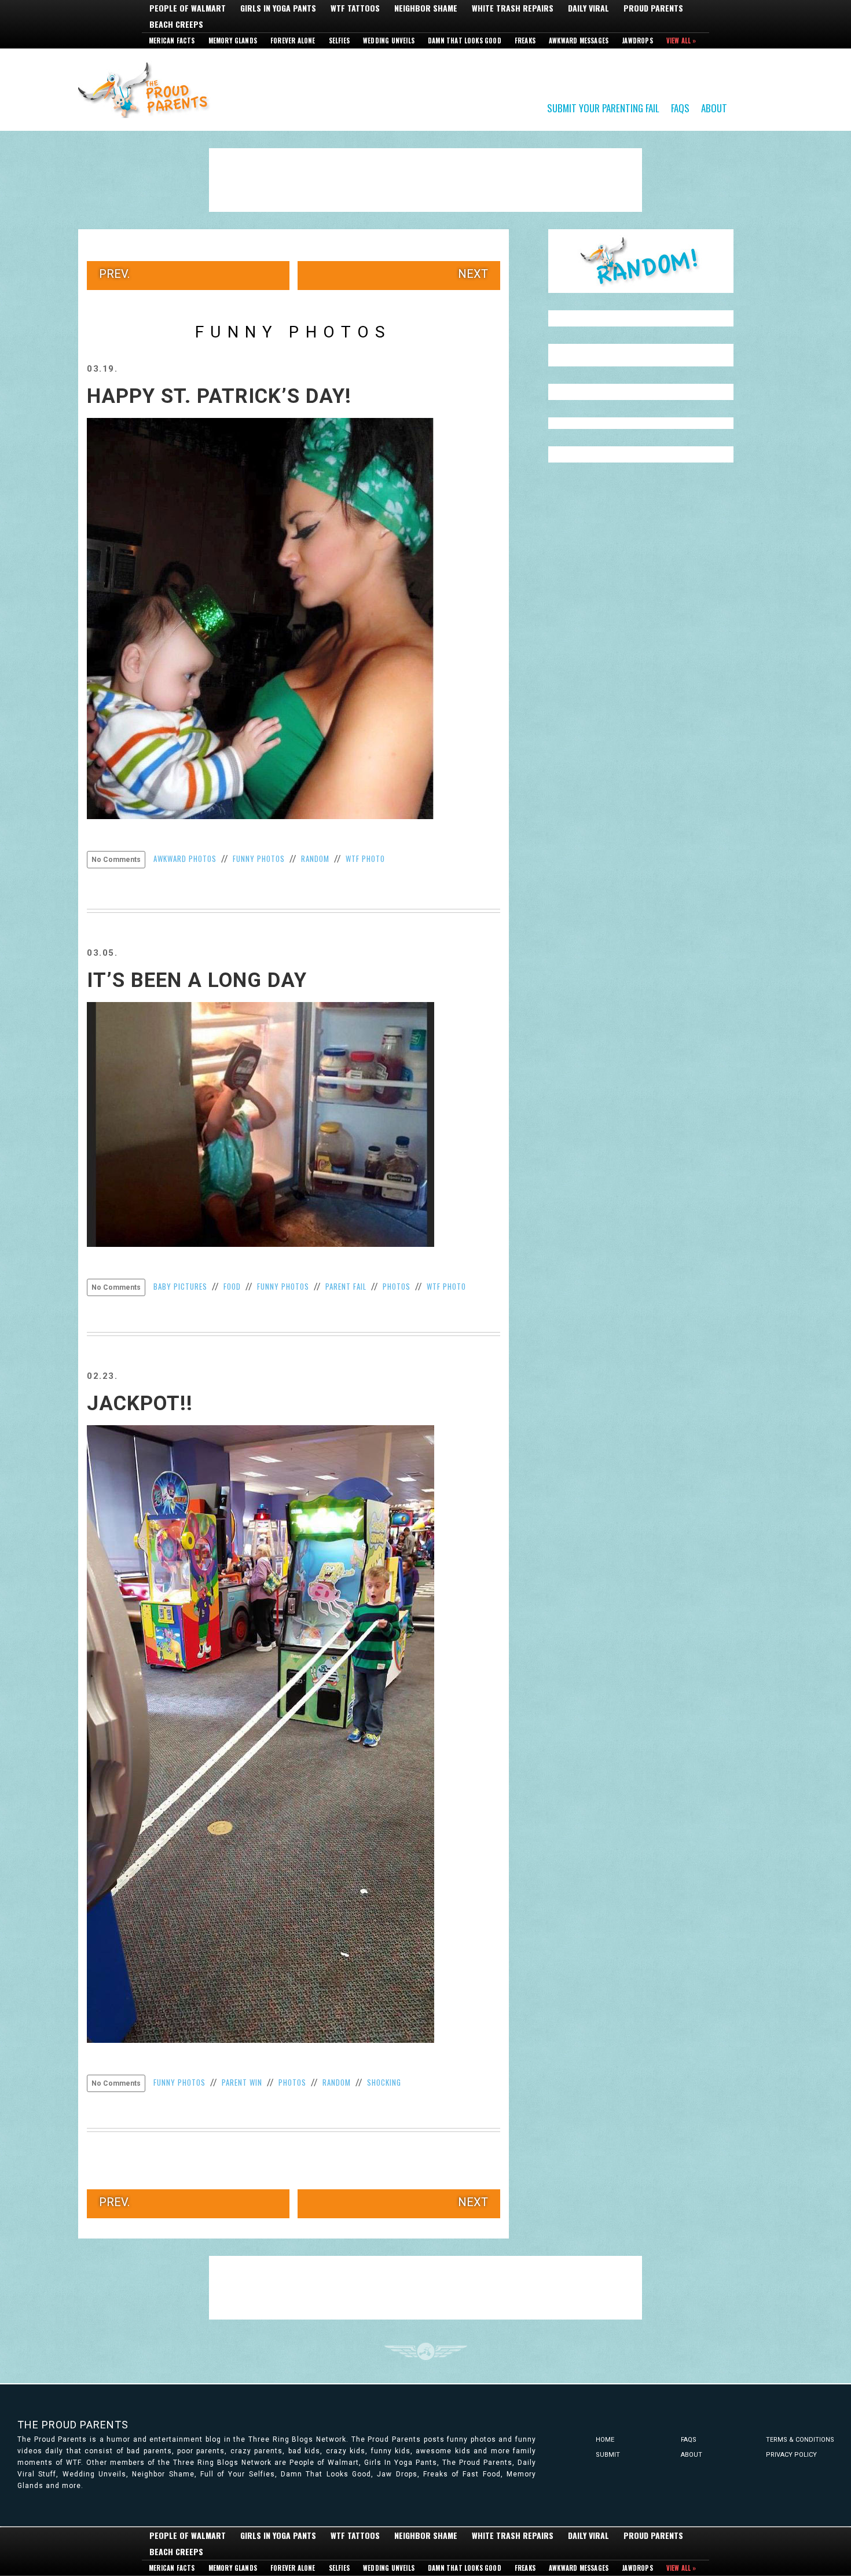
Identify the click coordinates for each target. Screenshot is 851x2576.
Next (473, 274)
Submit (608, 2455)
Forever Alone (293, 41)
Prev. (114, 274)
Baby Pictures (180, 1286)
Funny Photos (259, 858)
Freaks (525, 41)
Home (605, 2440)
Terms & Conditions (800, 2440)
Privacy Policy (791, 2455)
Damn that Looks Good (465, 41)
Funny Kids (148, 89)
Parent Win (242, 2082)
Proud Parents (653, 8)
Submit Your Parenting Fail (603, 107)
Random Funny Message (641, 261)
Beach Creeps (176, 24)
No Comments (116, 860)
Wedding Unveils (389, 41)
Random (315, 858)
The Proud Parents (73, 2425)
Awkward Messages (579, 41)
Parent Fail (346, 1286)
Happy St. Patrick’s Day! (219, 396)
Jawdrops (637, 41)
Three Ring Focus (426, 2351)
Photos (397, 1286)
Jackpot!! (140, 1403)
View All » (681, 41)
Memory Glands (233, 41)
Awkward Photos (185, 858)
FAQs (680, 107)
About (714, 107)
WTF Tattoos (355, 8)
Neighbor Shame (426, 8)
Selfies (339, 41)
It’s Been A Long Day (197, 980)
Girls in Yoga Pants (278, 8)
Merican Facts (172, 41)
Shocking (384, 2082)
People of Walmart (188, 8)
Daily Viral (588, 8)
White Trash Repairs (513, 8)
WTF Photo (365, 858)
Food (232, 1286)
